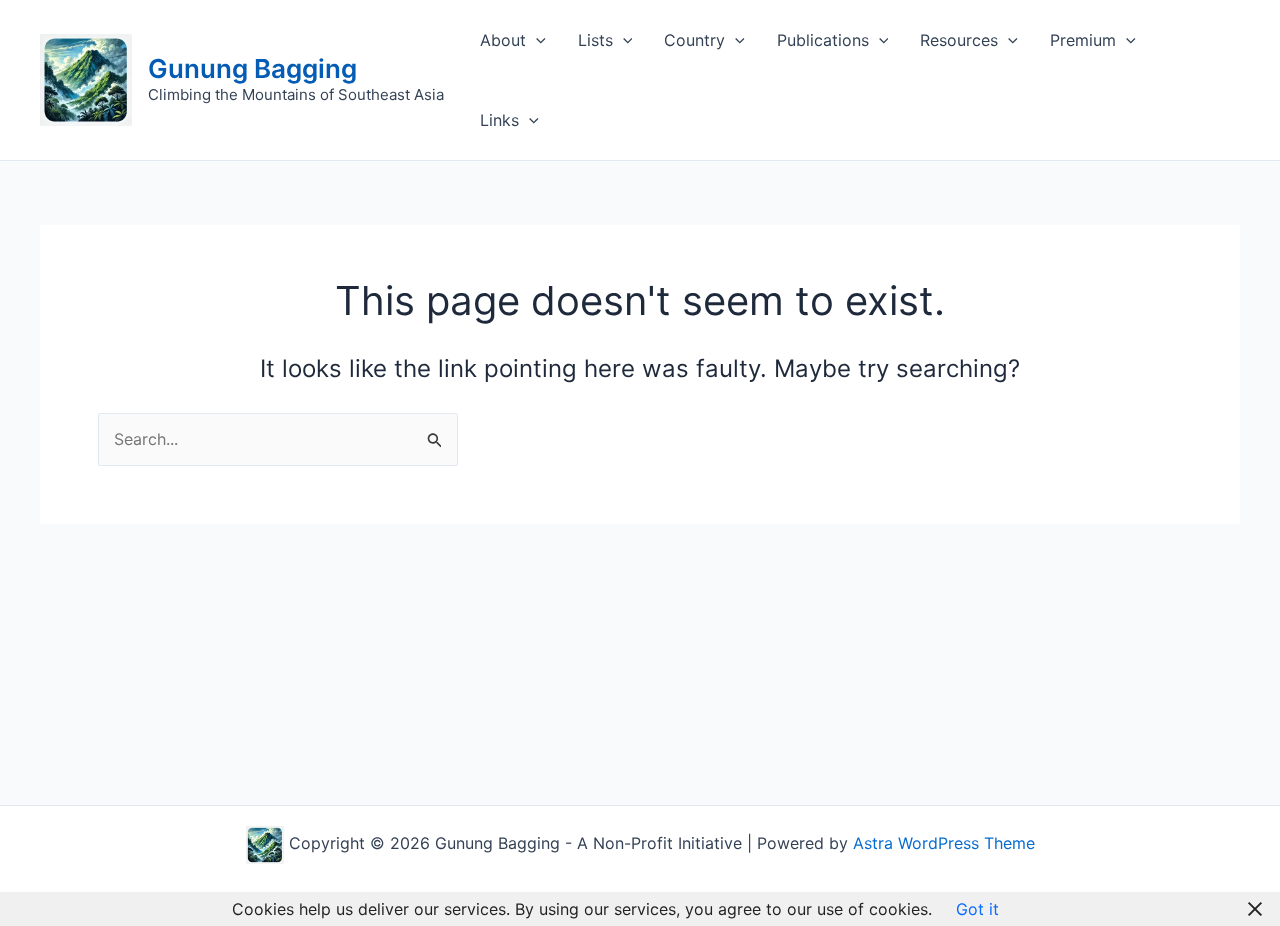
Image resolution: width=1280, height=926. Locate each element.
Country (694, 40)
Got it (977, 909)
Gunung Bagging (252, 68)
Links (499, 120)
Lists (595, 40)
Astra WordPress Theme (944, 843)
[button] (536, 40)
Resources (959, 40)
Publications (823, 40)
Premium (1083, 40)
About (503, 40)
